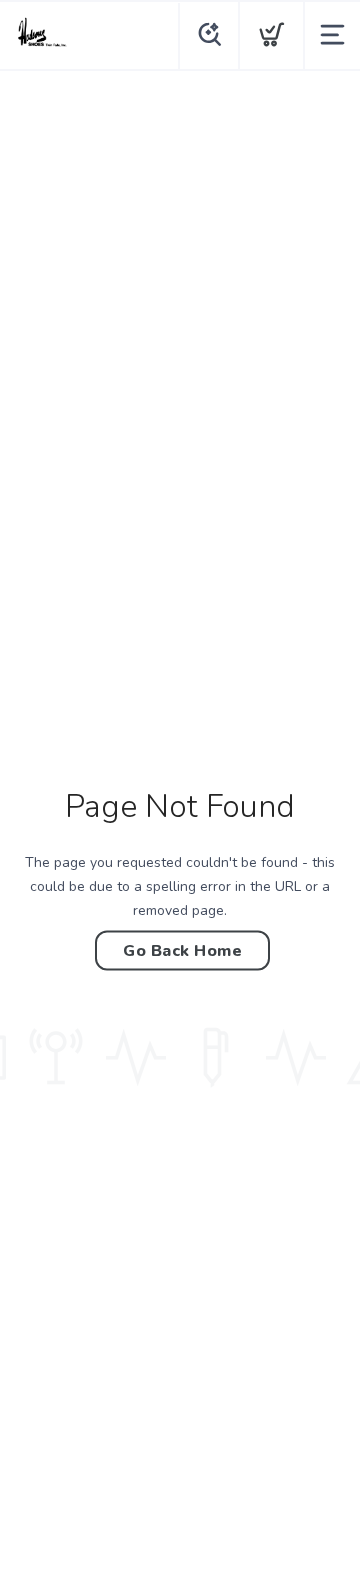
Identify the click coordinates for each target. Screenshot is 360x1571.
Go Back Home (182, 950)
